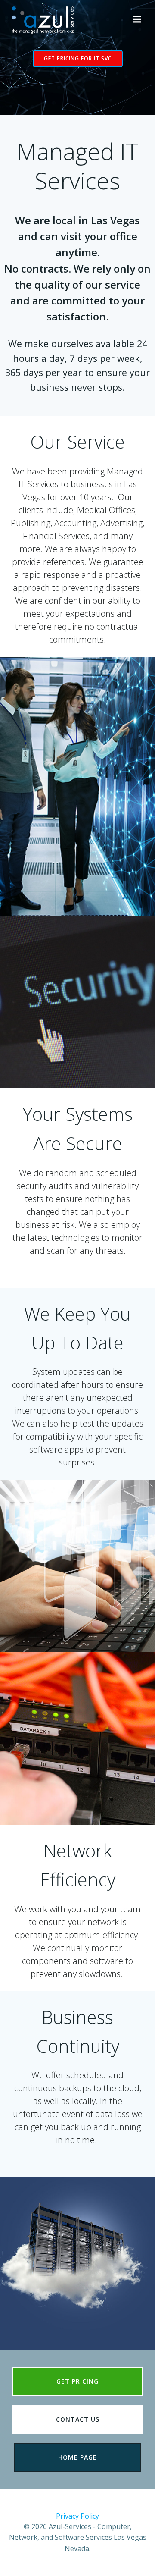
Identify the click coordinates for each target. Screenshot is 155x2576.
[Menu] (137, 19)
